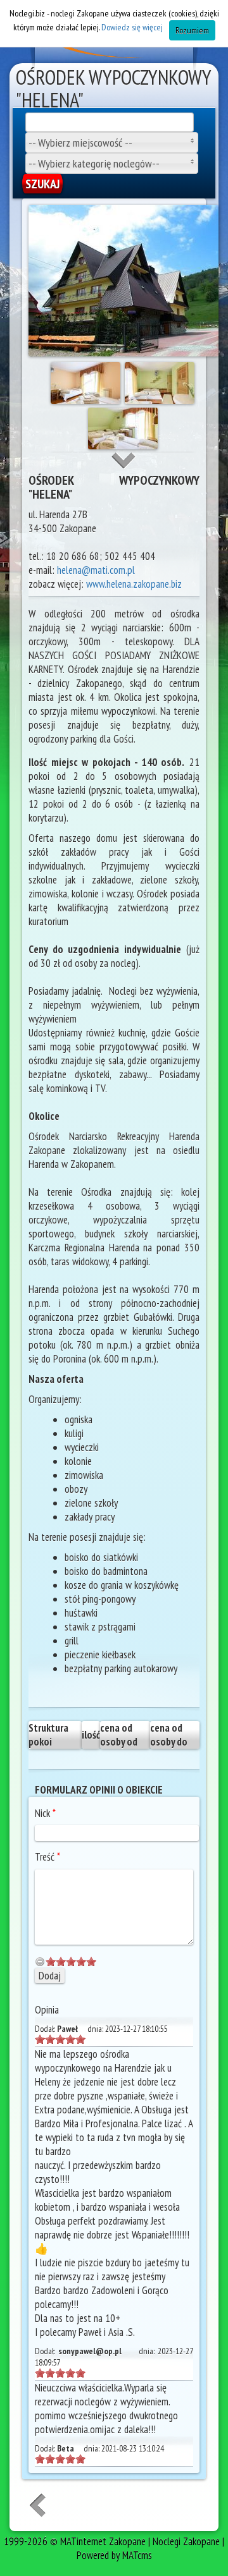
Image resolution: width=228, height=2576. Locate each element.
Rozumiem (192, 30)
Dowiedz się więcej (132, 27)
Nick (45, 1813)
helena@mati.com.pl (96, 570)
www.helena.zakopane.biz (134, 584)
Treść (47, 1857)
